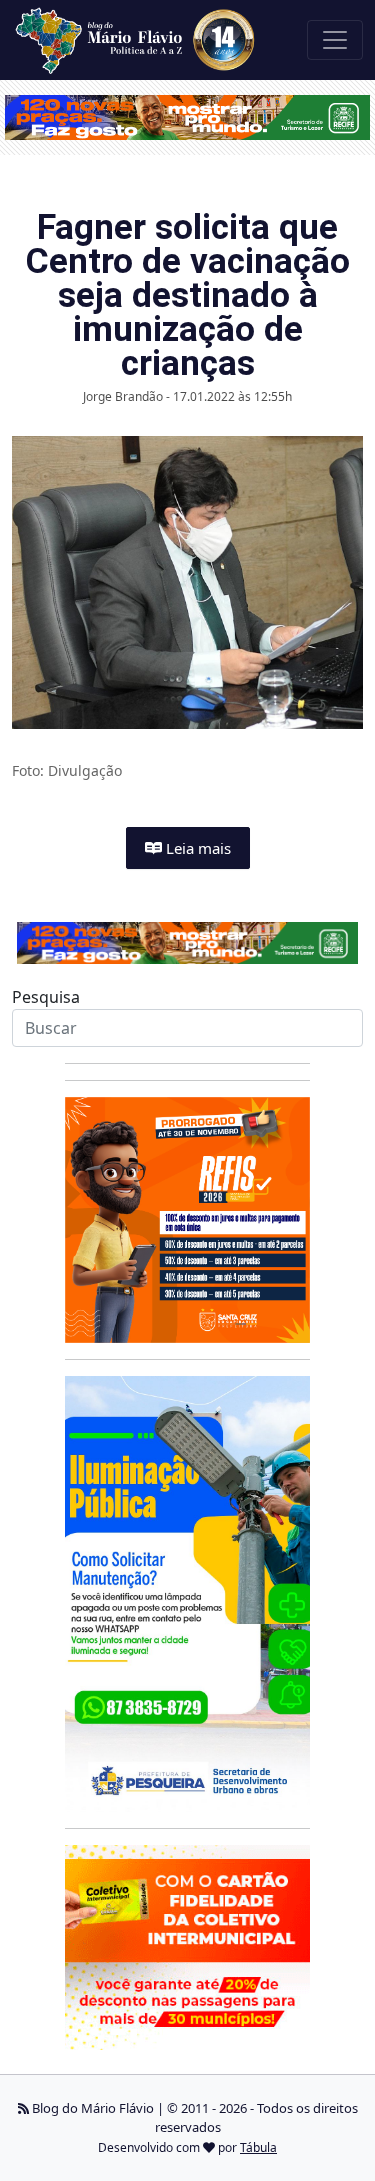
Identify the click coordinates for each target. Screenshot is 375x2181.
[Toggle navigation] (335, 40)
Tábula (258, 2147)
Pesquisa (46, 997)
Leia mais (196, 848)
